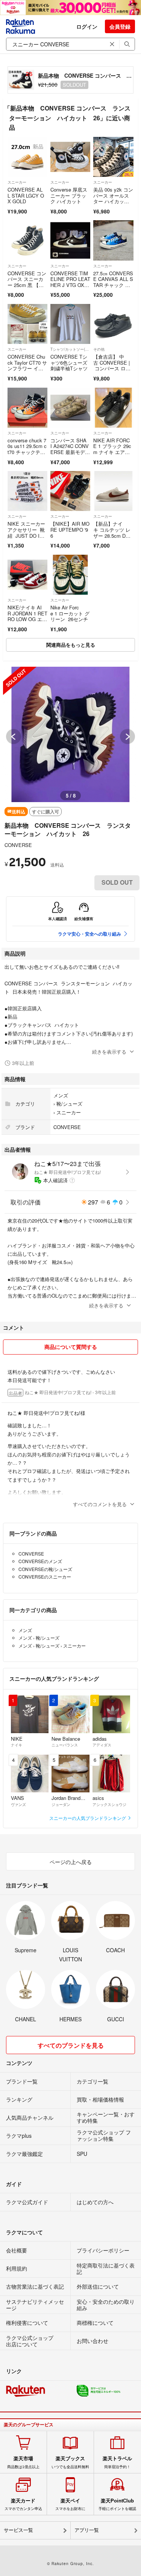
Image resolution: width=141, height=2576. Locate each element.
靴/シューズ (69, 1104)
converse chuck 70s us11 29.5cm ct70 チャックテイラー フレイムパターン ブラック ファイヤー (27, 455)
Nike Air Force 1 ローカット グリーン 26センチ (70, 613)
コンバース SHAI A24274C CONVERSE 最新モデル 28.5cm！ (70, 449)
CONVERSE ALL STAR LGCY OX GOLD (26, 195)
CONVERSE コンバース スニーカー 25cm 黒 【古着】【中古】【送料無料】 (27, 285)
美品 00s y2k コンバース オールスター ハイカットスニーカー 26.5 (113, 198)
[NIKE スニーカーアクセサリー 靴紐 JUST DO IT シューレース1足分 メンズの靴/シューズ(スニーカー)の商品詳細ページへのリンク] (27, 491)
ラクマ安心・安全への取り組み (89, 934)
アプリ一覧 (87, 2530)
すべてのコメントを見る (100, 1504)
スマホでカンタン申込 (23, 2504)
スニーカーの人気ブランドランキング (88, 1818)
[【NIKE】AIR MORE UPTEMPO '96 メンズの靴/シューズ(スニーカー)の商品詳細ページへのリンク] (70, 491)
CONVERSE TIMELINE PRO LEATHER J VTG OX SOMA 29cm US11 (70, 282)
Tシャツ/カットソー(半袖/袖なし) (70, 349)
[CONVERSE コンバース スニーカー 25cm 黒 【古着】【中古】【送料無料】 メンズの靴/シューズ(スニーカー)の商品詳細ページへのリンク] (27, 240)
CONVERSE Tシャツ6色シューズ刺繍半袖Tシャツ (69, 362)
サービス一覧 (18, 2530)
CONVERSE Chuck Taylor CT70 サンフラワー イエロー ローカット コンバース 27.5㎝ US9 (27, 371)
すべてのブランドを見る (71, 2045)
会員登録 (120, 26)
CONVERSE (18, 845)
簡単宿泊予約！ (117, 2462)
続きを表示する (109, 1052)
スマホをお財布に (70, 2504)
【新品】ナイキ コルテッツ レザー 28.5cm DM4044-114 (113, 532)
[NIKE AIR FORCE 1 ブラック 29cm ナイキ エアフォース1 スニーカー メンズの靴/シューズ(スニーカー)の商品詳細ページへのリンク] (113, 408)
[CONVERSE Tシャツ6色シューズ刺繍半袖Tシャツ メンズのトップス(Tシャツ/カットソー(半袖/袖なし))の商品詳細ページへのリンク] (70, 324)
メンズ (61, 1095)
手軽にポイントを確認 (117, 2504)
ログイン (87, 26)
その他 (99, 349)
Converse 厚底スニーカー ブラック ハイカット (69, 195)
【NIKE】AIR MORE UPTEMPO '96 (70, 529)
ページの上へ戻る (71, 1862)
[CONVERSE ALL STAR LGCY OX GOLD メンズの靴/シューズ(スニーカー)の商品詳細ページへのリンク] (27, 157)
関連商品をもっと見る (71, 645)
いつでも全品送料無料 (70, 2462)
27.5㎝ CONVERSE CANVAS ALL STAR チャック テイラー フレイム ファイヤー (113, 285)
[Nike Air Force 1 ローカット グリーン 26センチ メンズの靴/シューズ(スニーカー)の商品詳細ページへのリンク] (70, 575)
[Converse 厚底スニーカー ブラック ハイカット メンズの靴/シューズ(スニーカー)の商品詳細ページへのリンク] (70, 157)
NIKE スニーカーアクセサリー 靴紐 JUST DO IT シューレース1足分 (26, 535)
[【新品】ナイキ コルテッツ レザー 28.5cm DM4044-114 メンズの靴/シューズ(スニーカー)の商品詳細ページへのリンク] (113, 491)
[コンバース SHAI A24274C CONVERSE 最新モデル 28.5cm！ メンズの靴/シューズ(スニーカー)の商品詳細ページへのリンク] (70, 408)
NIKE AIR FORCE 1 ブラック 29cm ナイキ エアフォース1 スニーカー (112, 452)
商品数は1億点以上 (23, 2462)
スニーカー (17, 182)
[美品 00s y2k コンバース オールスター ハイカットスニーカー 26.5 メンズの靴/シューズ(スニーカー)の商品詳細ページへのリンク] (113, 157)
